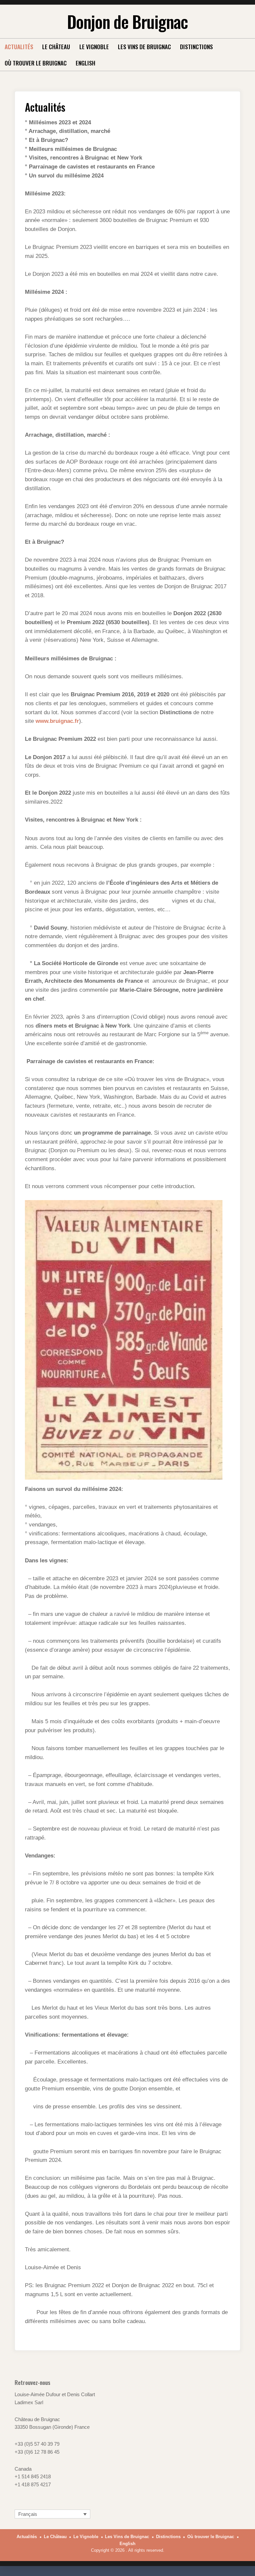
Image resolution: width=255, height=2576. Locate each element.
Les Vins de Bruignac (144, 47)
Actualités (19, 47)
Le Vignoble (94, 47)
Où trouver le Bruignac (36, 63)
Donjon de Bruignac (127, 21)
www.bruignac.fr (57, 721)
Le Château (56, 47)
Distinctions (196, 47)
